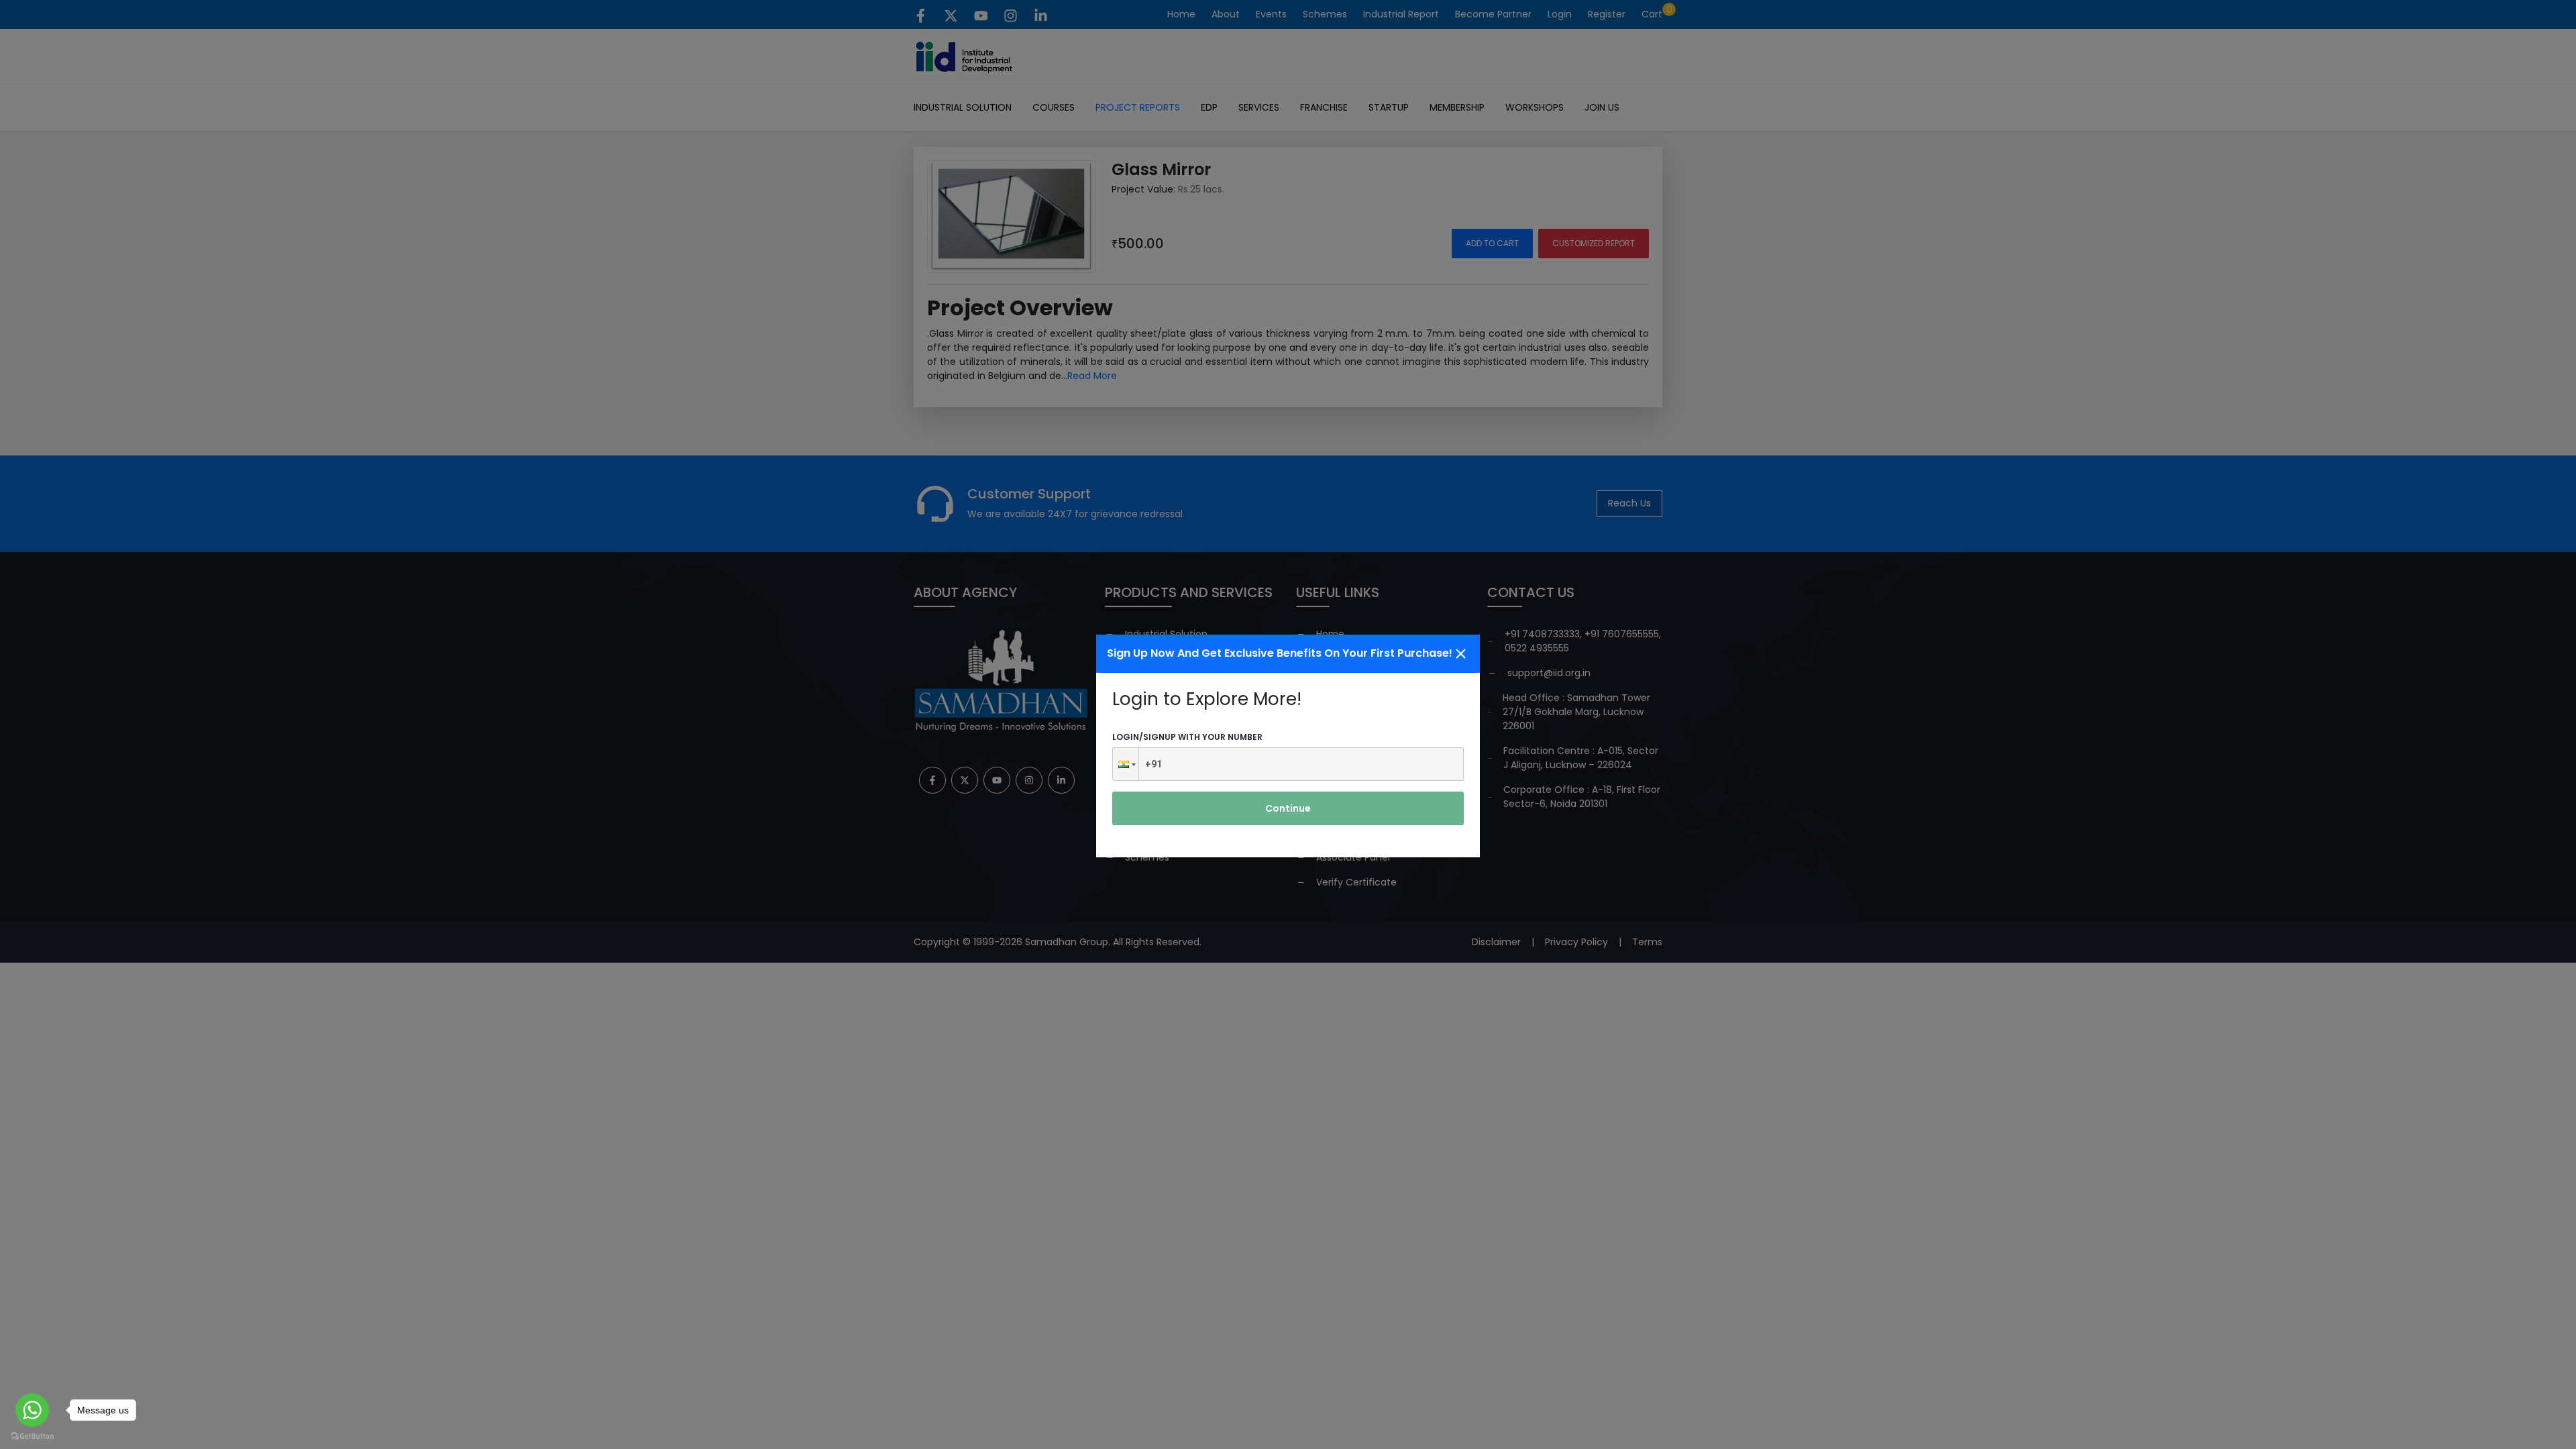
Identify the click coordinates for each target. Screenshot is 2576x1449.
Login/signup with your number (1187, 737)
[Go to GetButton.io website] (32, 1436)
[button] (1126, 764)
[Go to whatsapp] (32, 1410)
